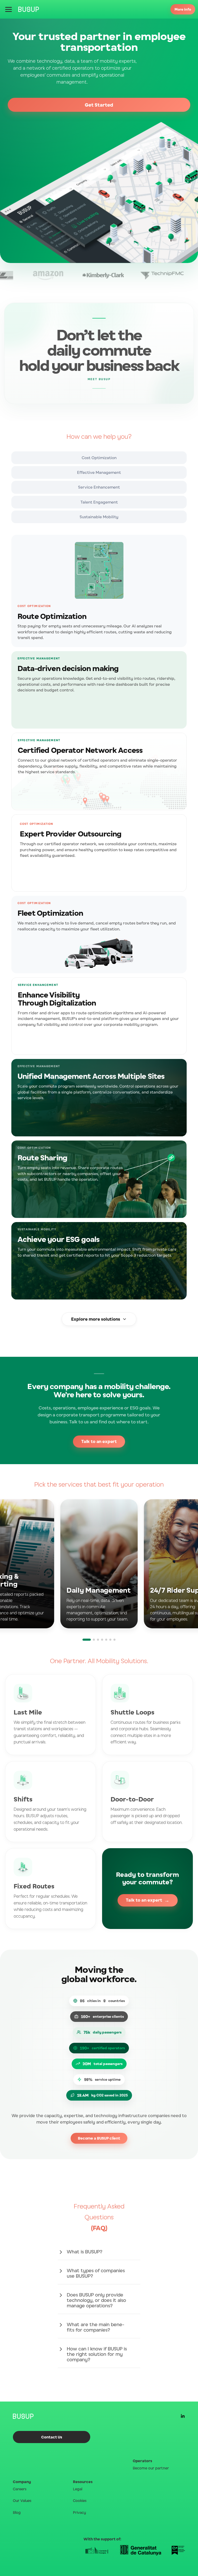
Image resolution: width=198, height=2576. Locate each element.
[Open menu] (9, 9)
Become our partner (151, 2468)
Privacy (79, 2512)
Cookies (80, 2501)
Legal (78, 2489)
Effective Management (99, 472)
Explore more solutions (96, 1319)
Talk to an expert (99, 1441)
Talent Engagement (99, 502)
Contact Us (52, 2437)
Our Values (22, 2501)
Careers (20, 2489)
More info (183, 9)
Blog (17, 2512)
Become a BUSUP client (99, 2138)
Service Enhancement (99, 487)
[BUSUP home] (29, 9)
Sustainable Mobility (99, 517)
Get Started (99, 105)
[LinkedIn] (183, 2416)
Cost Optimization (99, 458)
